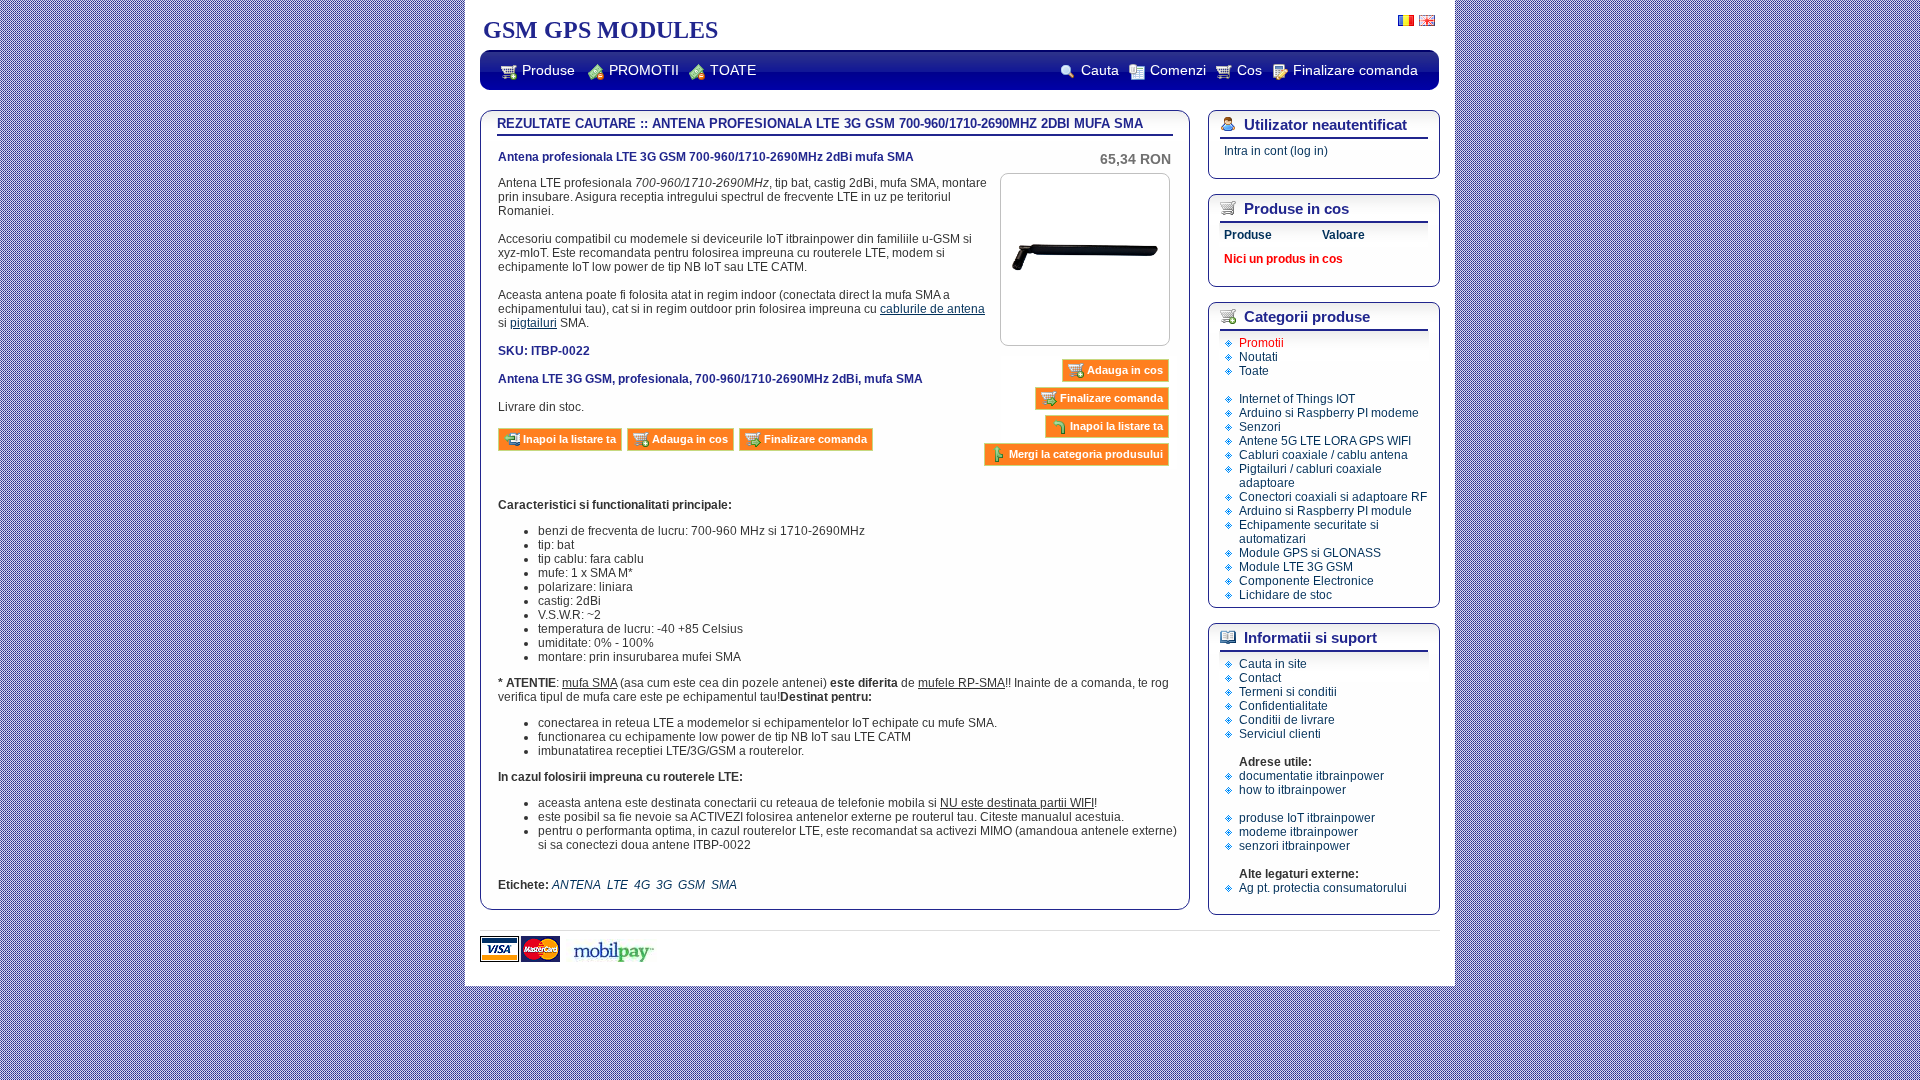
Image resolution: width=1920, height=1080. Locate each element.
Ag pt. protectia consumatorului (1323, 888)
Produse (548, 70)
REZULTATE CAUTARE (566, 123)
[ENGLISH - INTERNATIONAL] (1424, 22)
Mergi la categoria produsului (1086, 454)
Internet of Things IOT (1297, 399)
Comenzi (1178, 70)
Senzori (1260, 427)
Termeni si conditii (1288, 692)
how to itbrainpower (1292, 790)
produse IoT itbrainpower (1307, 818)
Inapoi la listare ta (1116, 426)
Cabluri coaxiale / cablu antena (1323, 455)
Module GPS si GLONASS (1310, 553)
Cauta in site (1273, 664)
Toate (1254, 371)
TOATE (733, 70)
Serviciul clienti (1280, 734)
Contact (1260, 678)
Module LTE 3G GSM (1296, 567)
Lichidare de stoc (1285, 595)
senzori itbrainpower (1294, 846)
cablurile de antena (932, 309)
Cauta (1100, 70)
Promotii (1261, 343)
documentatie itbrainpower (1311, 776)
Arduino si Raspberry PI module (1325, 511)
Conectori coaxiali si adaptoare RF (1333, 497)
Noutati (1258, 357)
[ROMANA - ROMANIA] (1403, 22)
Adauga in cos (1125, 370)
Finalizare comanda (1355, 70)
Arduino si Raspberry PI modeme (1329, 413)
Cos (1249, 70)
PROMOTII (644, 70)
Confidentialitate (1283, 706)
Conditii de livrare (1287, 720)
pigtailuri (533, 323)
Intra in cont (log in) (1276, 151)
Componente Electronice (1306, 581)
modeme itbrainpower (1298, 832)
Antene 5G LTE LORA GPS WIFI (1325, 441)
